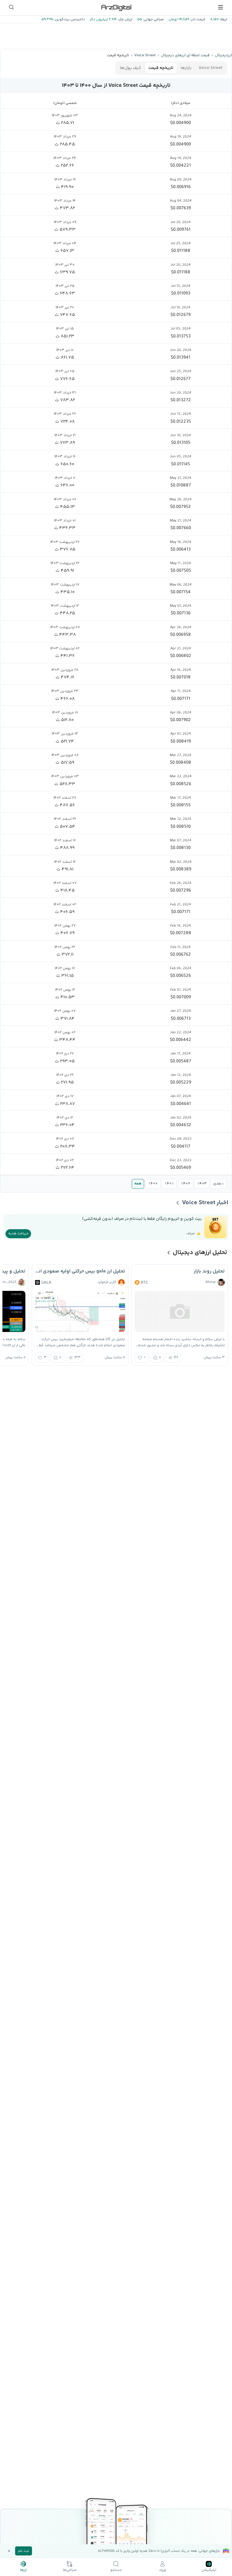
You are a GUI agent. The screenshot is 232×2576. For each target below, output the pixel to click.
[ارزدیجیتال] (116, 7)
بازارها (186, 68)
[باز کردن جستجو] (11, 7)
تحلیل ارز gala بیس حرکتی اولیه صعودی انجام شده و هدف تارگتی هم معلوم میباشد (80, 1271)
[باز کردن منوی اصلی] (221, 7)
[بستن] (9, 2551)
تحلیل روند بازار (209, 1271)
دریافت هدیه (18, 1234)
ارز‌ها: (223, 19)
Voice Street (211, 68)
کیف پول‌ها (130, 68)
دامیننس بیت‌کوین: (69, 19)
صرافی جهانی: (153, 19)
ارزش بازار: (125, 19)
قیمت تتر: (197, 19)
